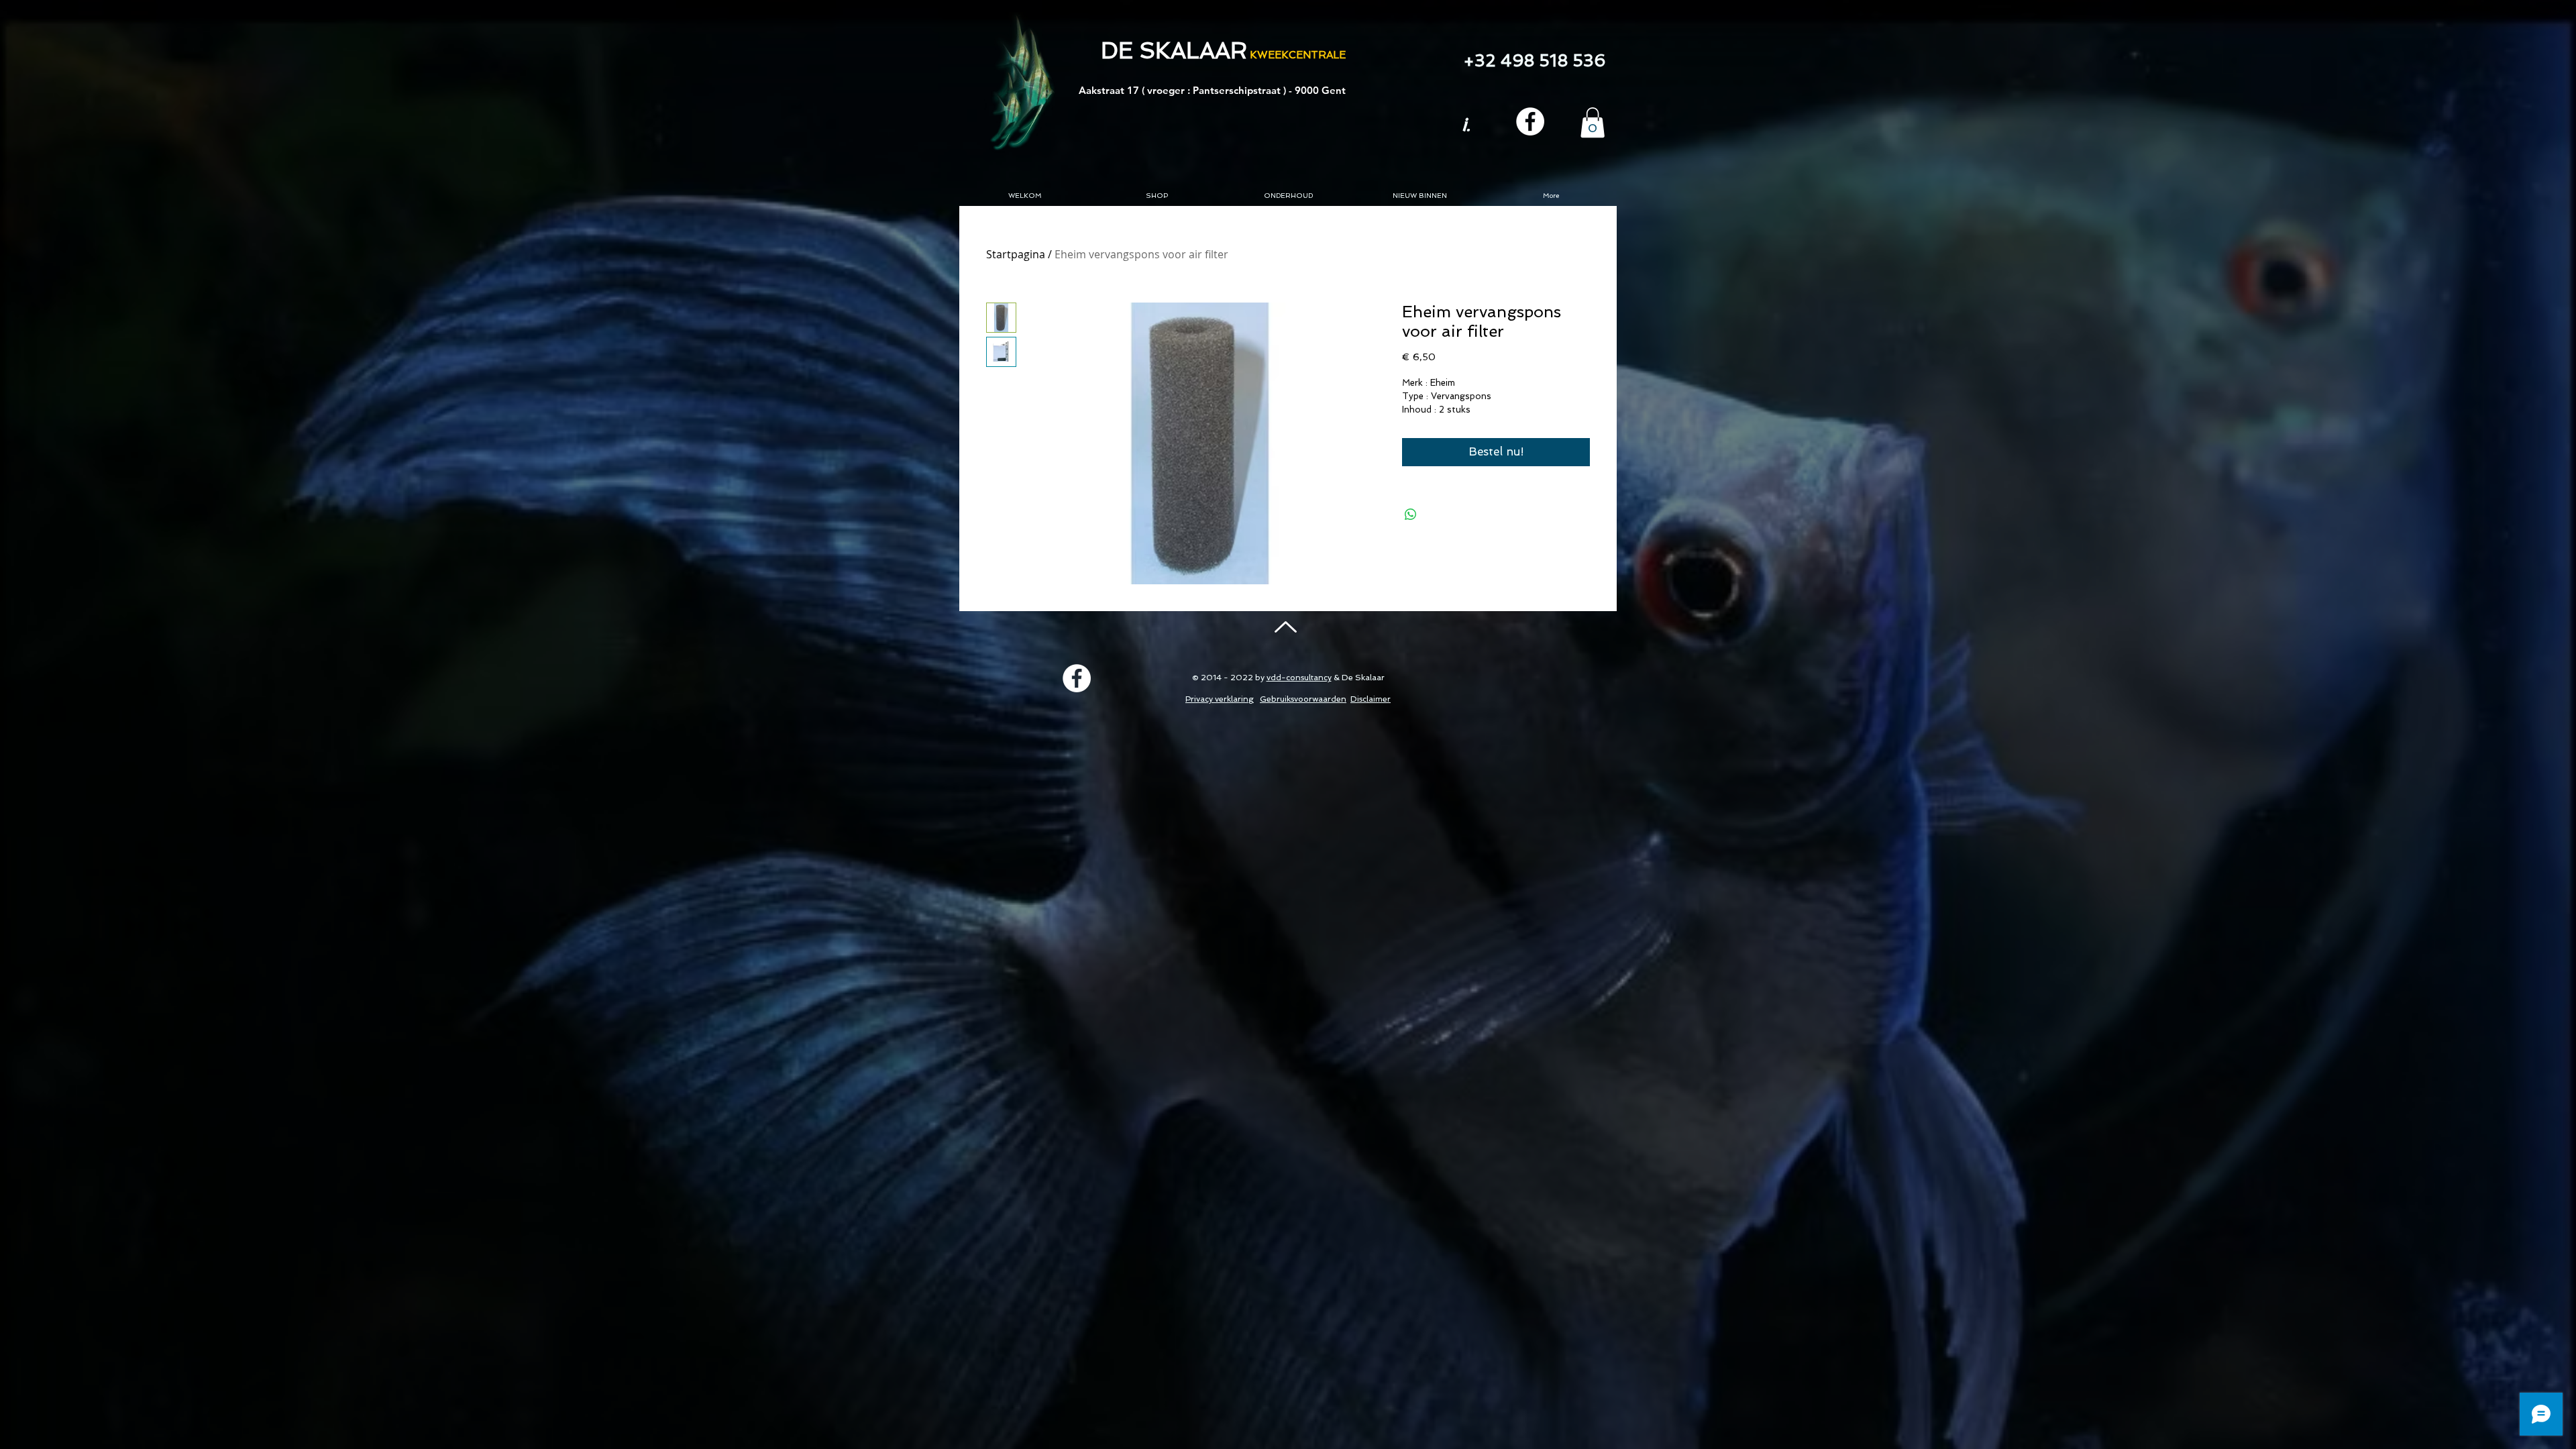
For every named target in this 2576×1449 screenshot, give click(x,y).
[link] (1593, 122)
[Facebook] (1530, 121)
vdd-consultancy (1299, 678)
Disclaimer (1371, 699)
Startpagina (1016, 254)
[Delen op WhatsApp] (1411, 515)
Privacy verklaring (1220, 699)
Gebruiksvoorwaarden (1303, 699)
